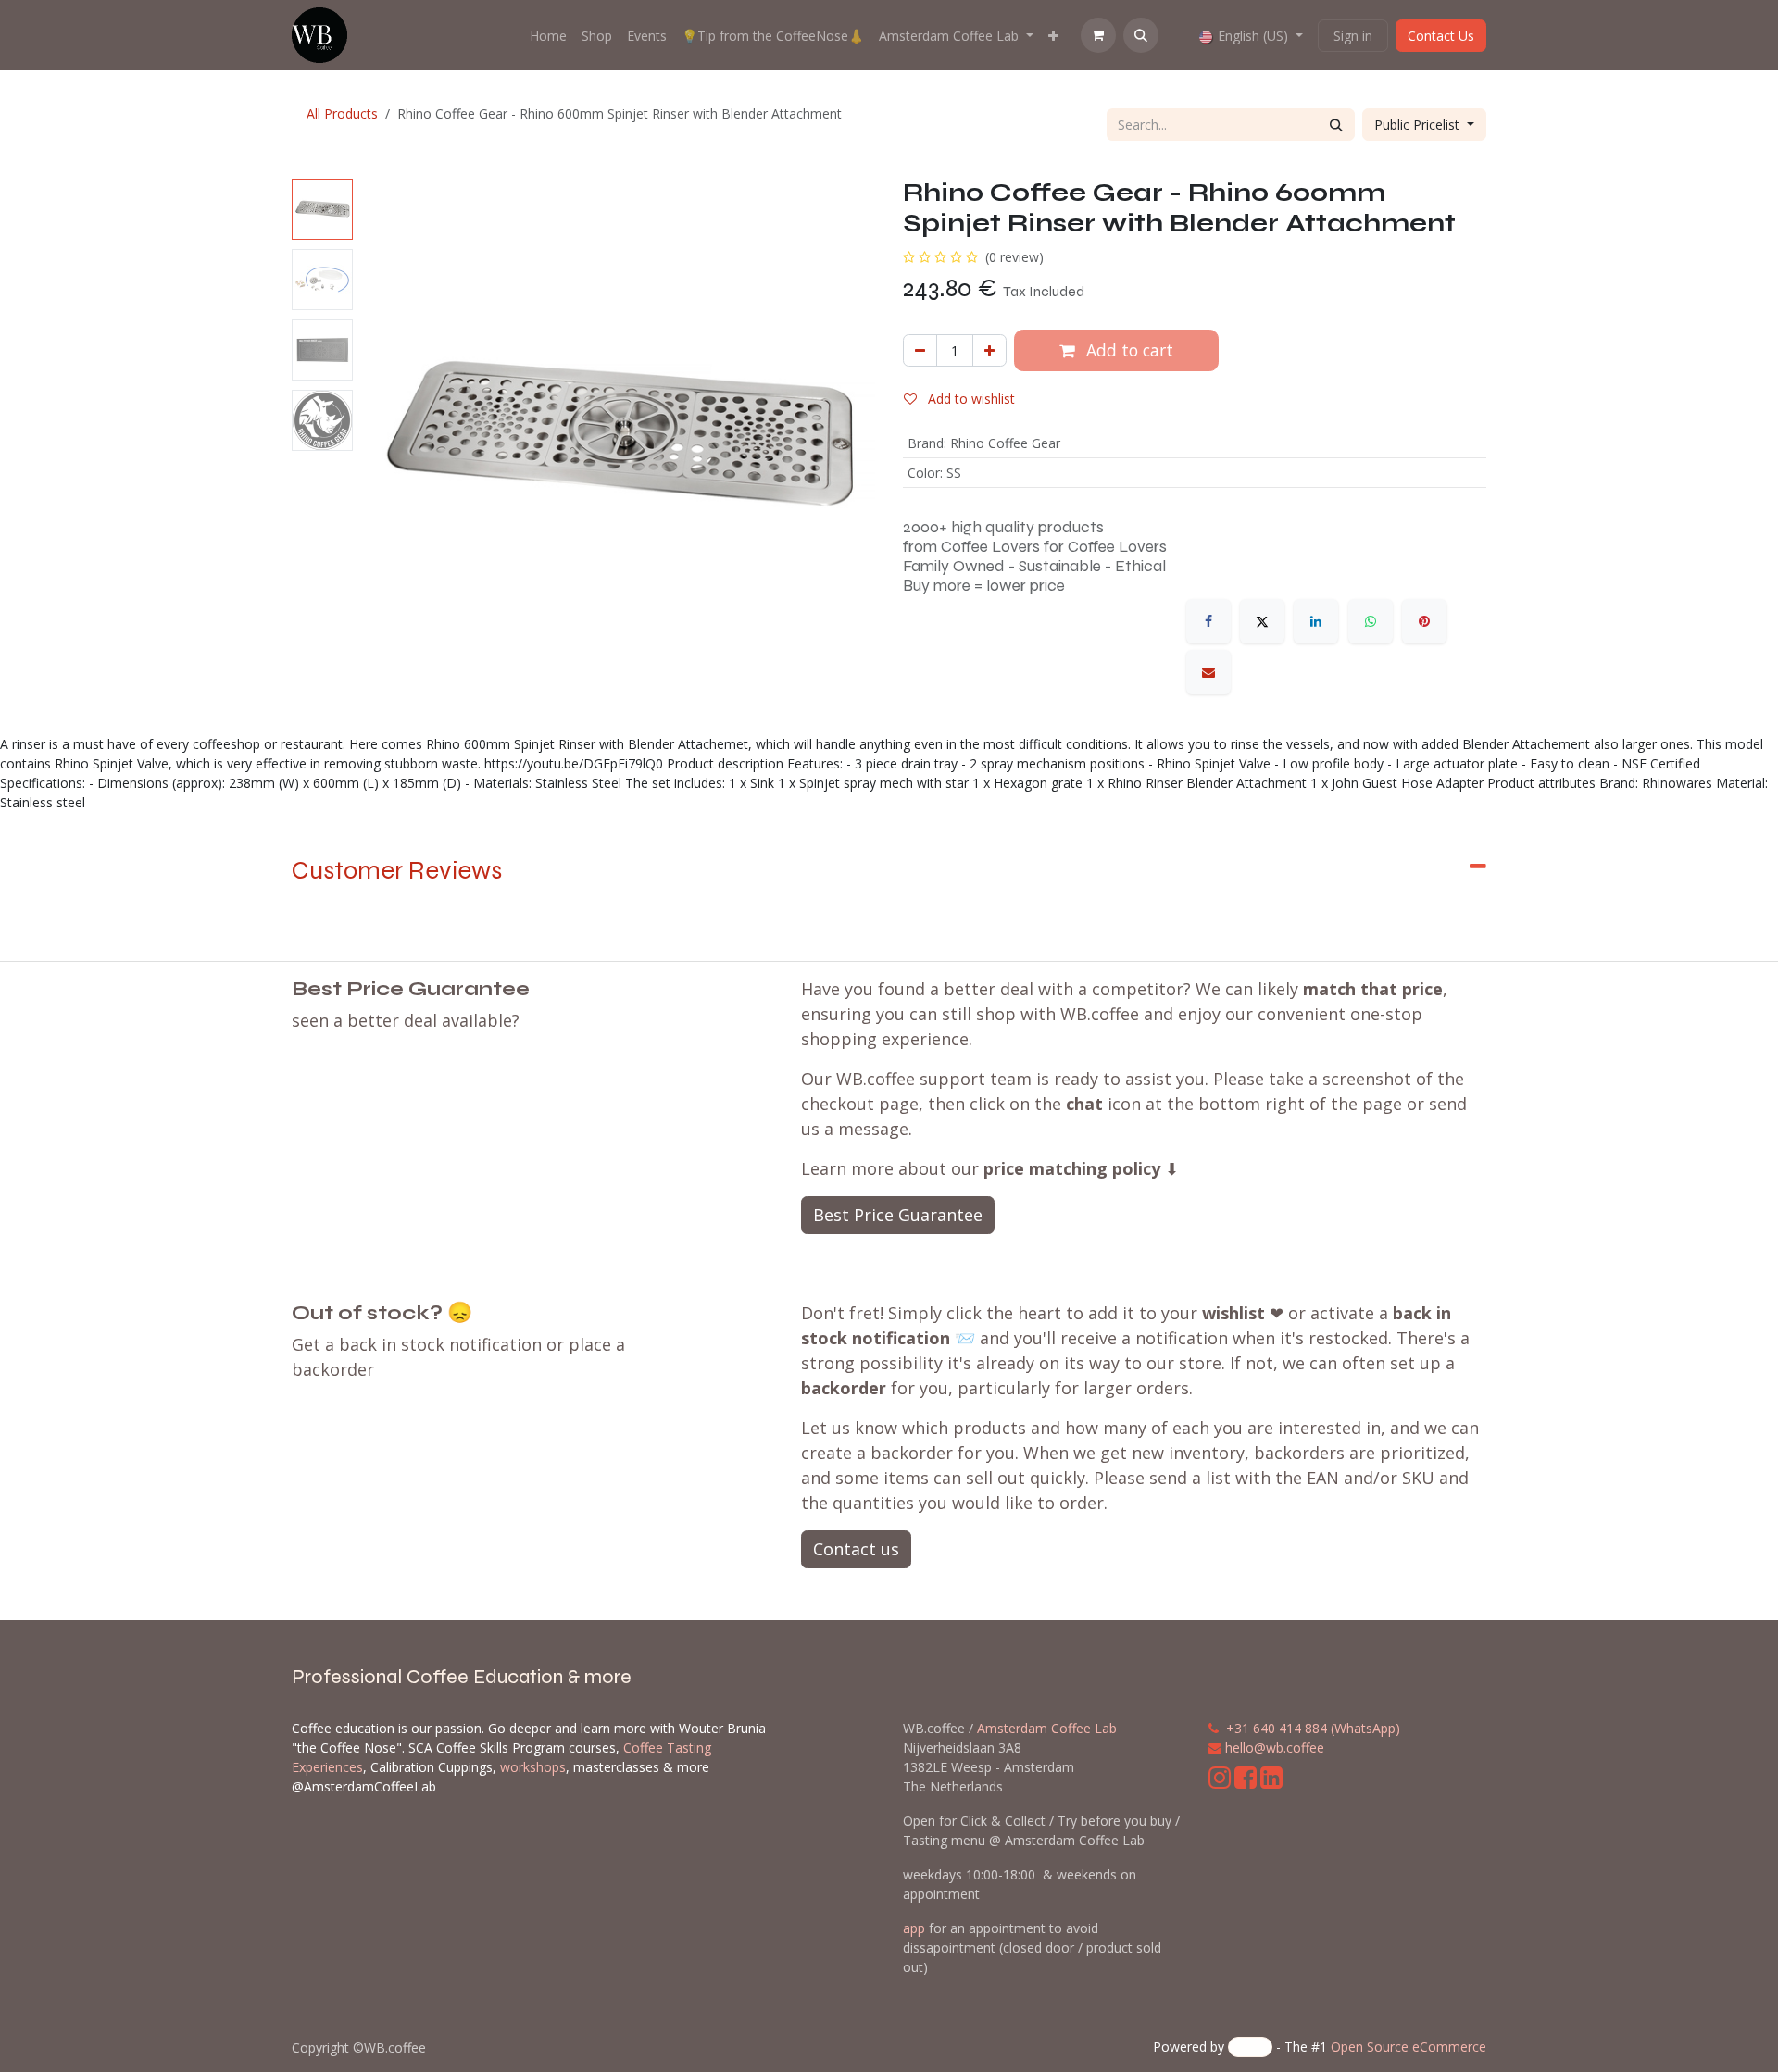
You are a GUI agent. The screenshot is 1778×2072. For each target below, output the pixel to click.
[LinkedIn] (1316, 621)
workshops (533, 1767)
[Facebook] (1208, 621)
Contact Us (1441, 36)
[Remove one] (920, 350)
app (914, 1928)
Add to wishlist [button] (970, 399)
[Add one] (989, 350)
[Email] (1208, 672)
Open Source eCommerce (1409, 2047)
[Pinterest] (1424, 621)
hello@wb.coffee (1275, 1747)
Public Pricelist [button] (1419, 125)
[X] (1262, 621)
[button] (1141, 35)
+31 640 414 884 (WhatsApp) (1313, 1728)
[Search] (1336, 125)
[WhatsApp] (1371, 621)
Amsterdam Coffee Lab (1047, 1728)
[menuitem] (548, 36)
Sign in (1353, 36)
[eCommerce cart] (1098, 35)
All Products (342, 113)
